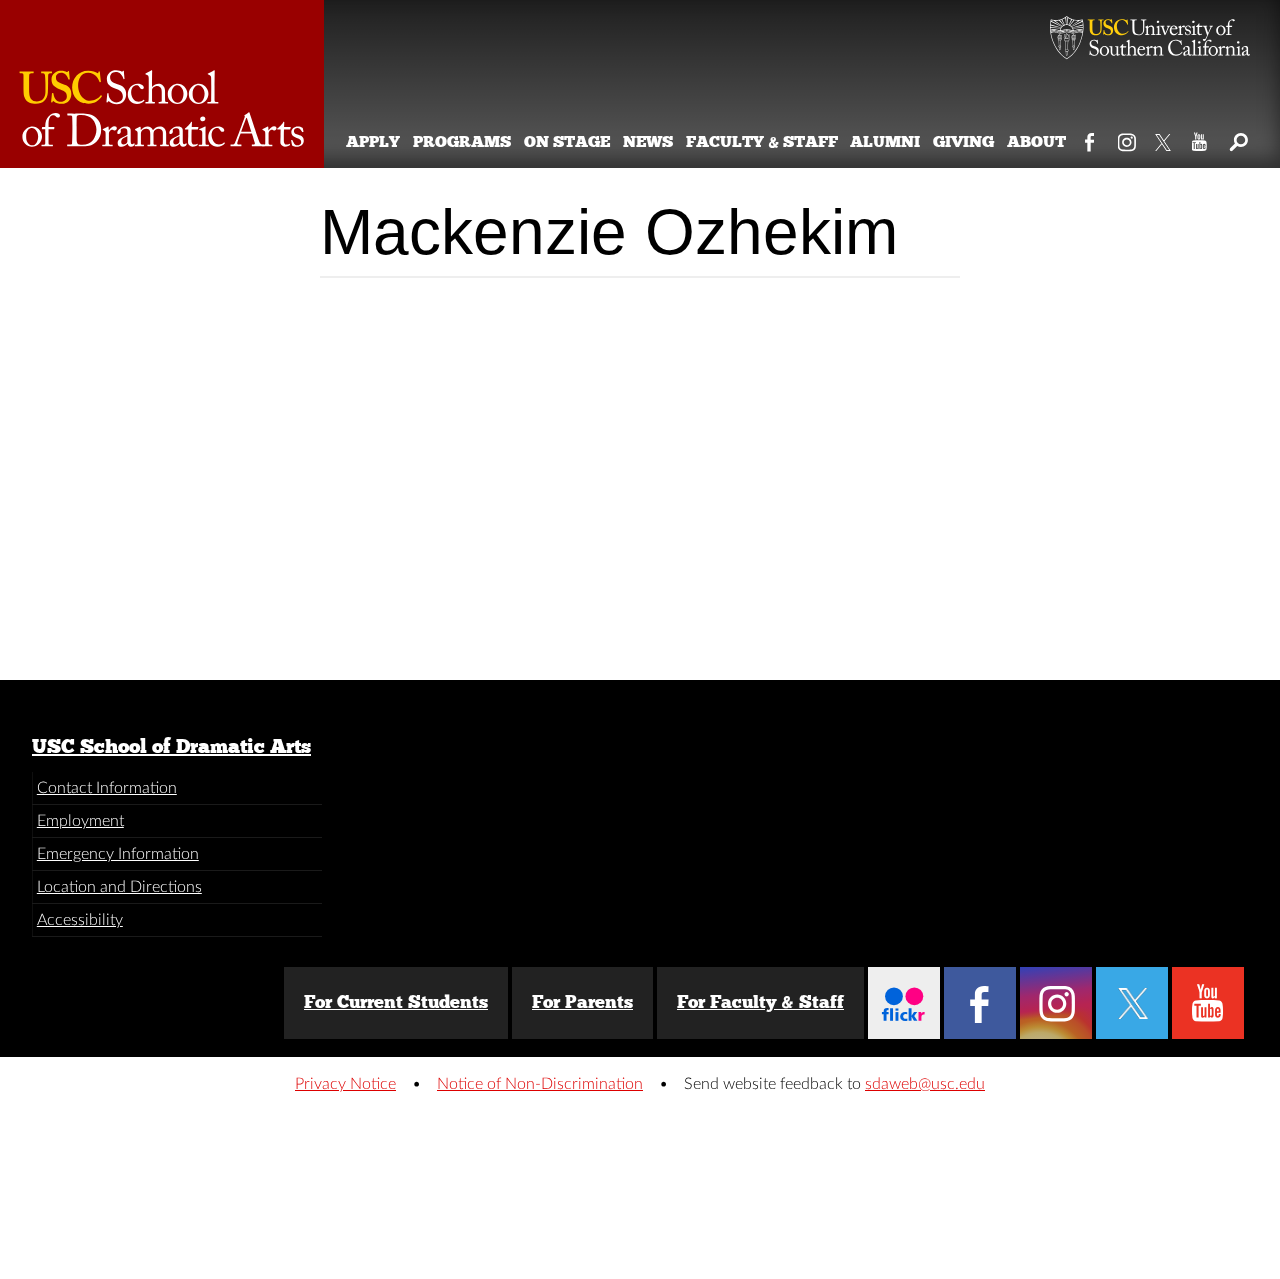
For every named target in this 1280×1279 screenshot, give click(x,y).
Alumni (885, 141)
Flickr (904, 1003)
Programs (462, 141)
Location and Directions (119, 887)
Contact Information (107, 788)
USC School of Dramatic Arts (171, 746)
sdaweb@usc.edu (925, 1084)
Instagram (1127, 138)
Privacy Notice (345, 1084)
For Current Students (396, 1002)
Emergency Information (118, 854)
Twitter (1164, 138)
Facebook (1090, 138)
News (648, 141)
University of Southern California (1150, 40)
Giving (963, 141)
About (1036, 141)
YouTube (1200, 138)
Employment (80, 821)
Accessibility (80, 920)
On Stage (567, 141)
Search (1237, 138)
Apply (373, 141)
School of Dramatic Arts (162, 84)
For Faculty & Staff (760, 1002)
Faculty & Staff (762, 141)
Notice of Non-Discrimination (540, 1084)
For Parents (582, 1002)
